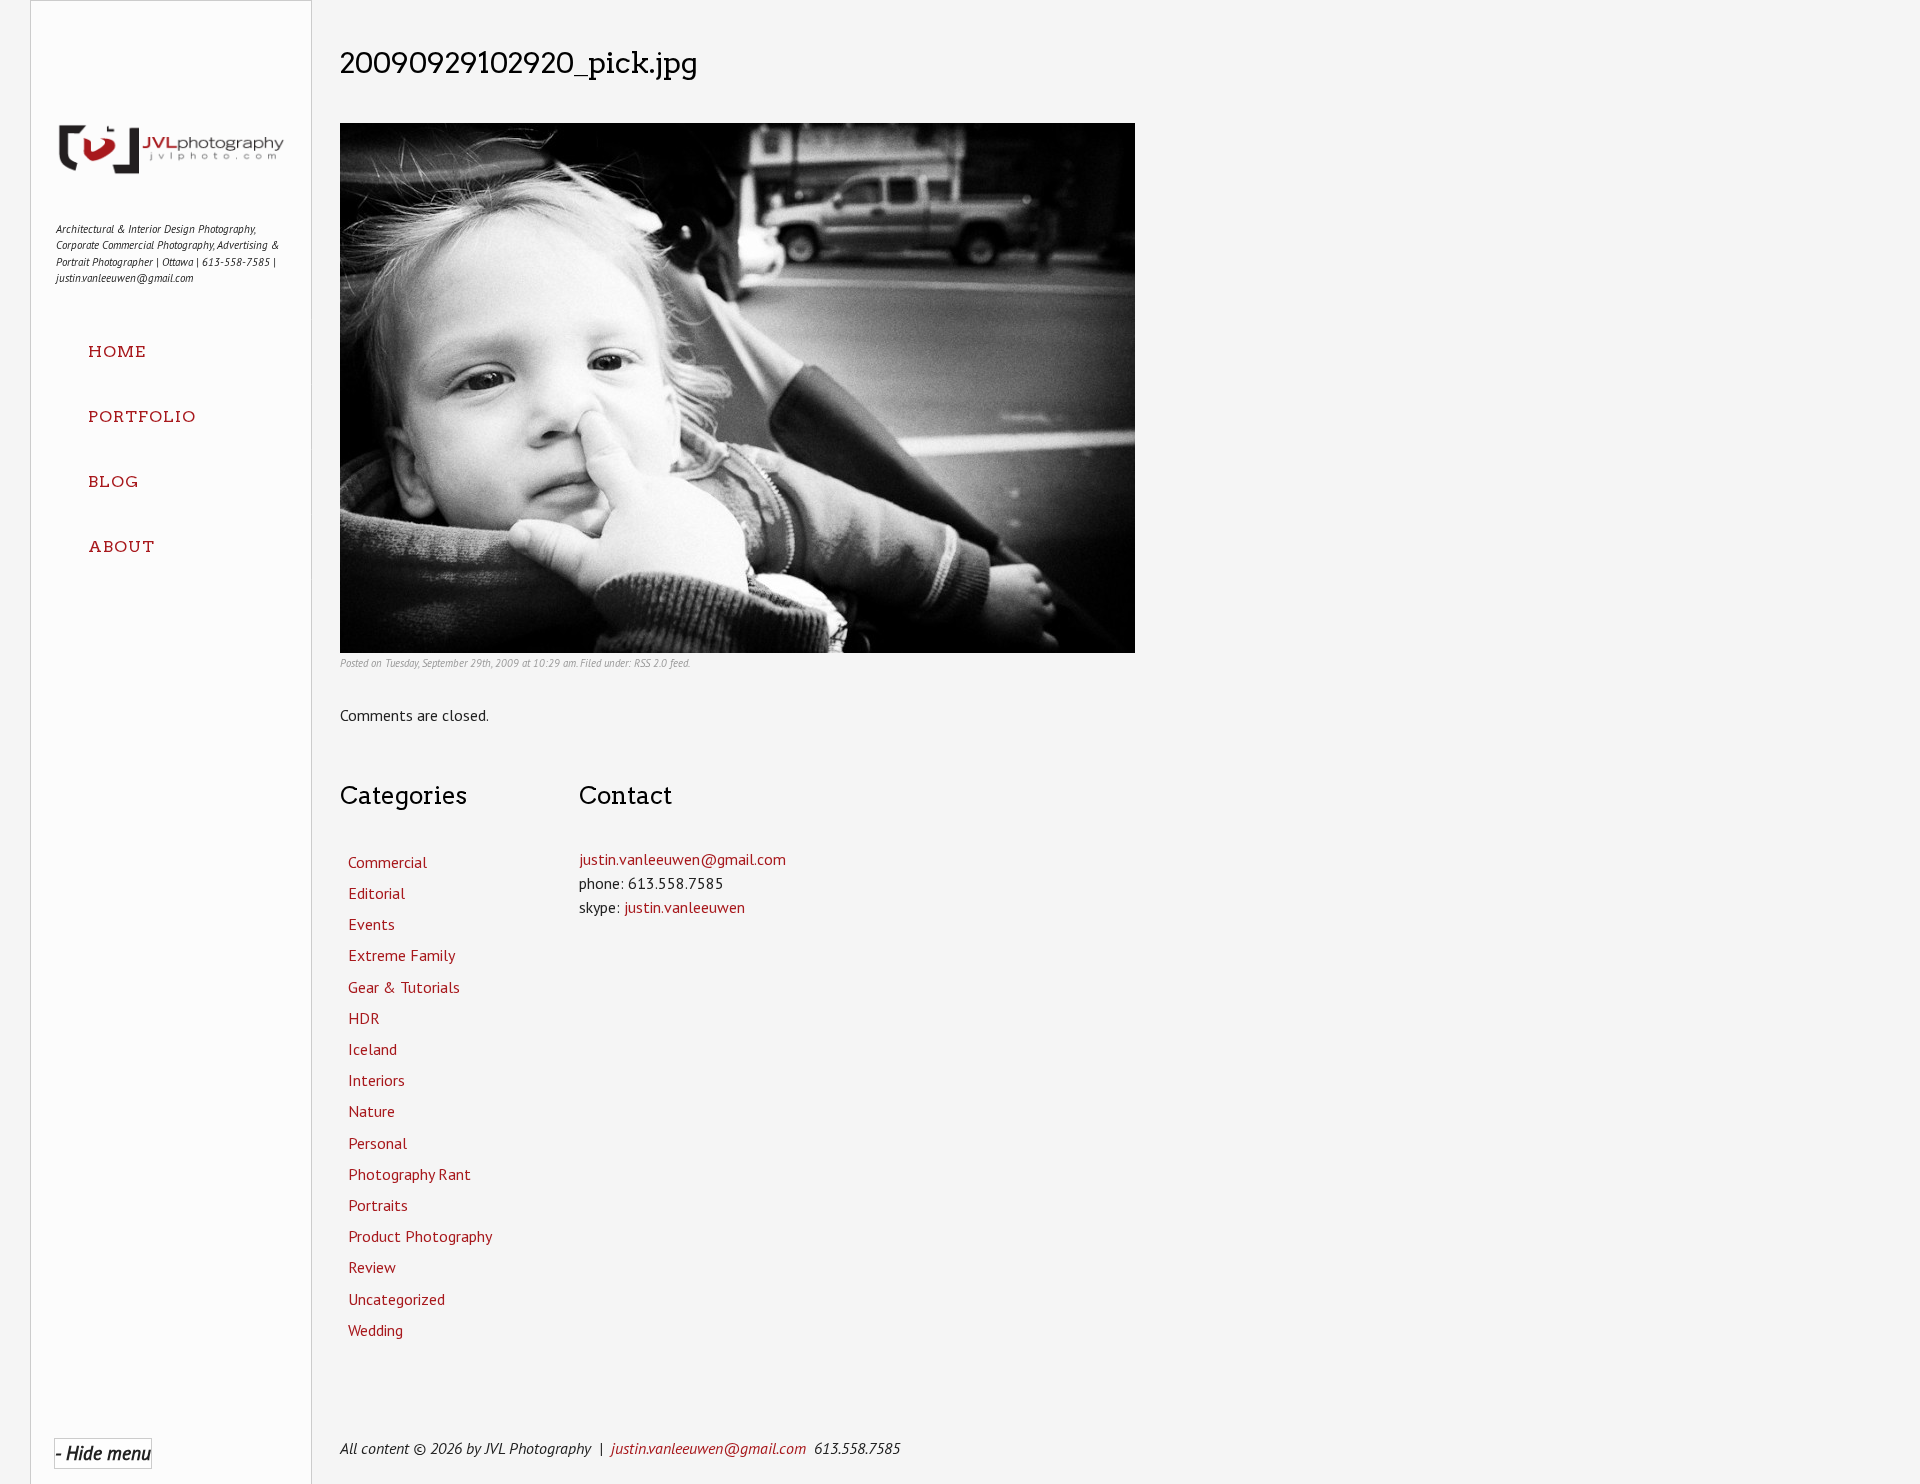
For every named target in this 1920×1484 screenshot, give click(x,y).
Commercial (387, 862)
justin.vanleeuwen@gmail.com (708, 1448)
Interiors (376, 1080)
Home (117, 351)
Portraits (378, 1205)
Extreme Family (401, 955)
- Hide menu (103, 1452)
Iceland (372, 1049)
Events (371, 924)
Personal (377, 1143)
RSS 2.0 (650, 663)
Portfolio (142, 416)
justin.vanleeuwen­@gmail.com (682, 859)
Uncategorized (396, 1299)
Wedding (375, 1330)
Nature (371, 1111)
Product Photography (420, 1236)
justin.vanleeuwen (684, 907)
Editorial (376, 893)
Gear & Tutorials (404, 987)
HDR (364, 1018)
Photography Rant (409, 1174)
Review (372, 1267)
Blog (113, 481)
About (121, 546)
